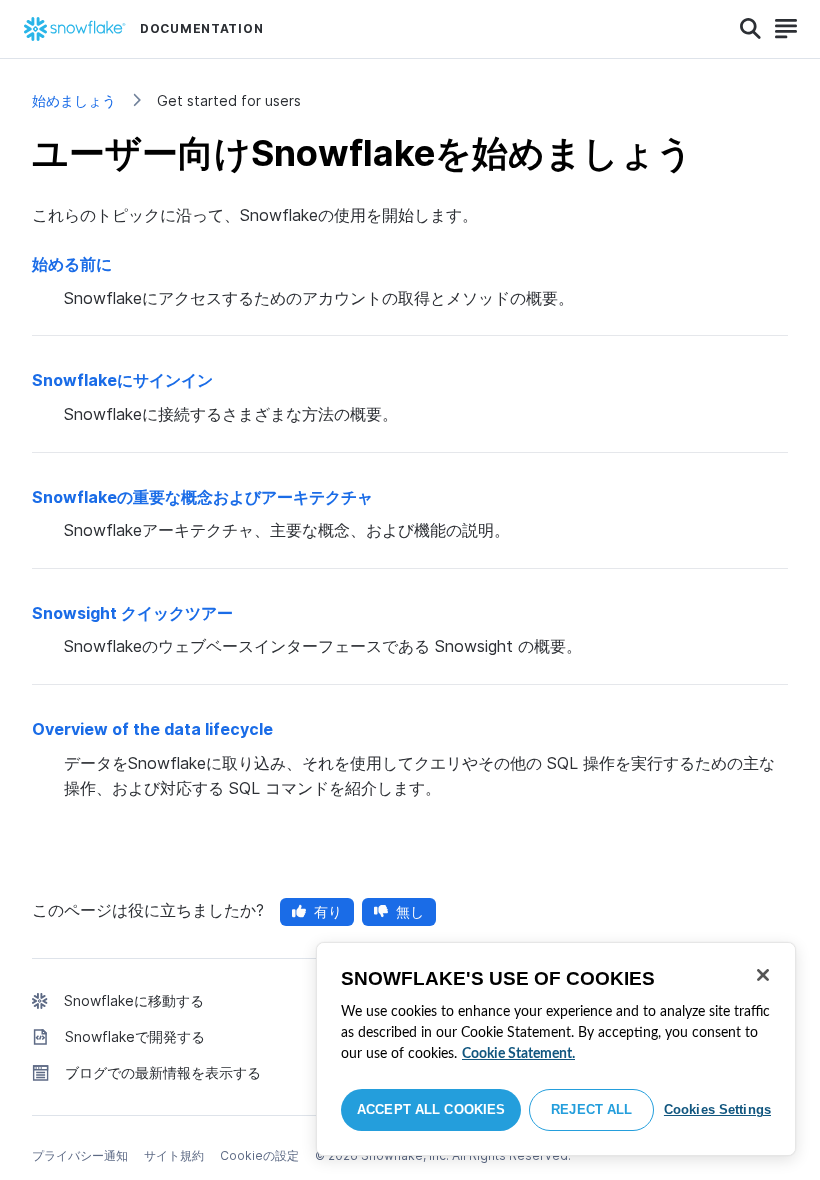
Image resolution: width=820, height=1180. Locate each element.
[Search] (750, 29)
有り (328, 911)
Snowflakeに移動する (134, 1000)
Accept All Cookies (431, 1109)
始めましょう (74, 100)
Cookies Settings (717, 1109)
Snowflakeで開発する (135, 1036)
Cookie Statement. (518, 1054)
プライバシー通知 (80, 1155)
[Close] (763, 975)
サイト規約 (174, 1155)
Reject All (591, 1109)
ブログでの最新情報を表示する (163, 1072)
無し (410, 911)
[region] (556, 1049)
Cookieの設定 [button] (259, 1155)
